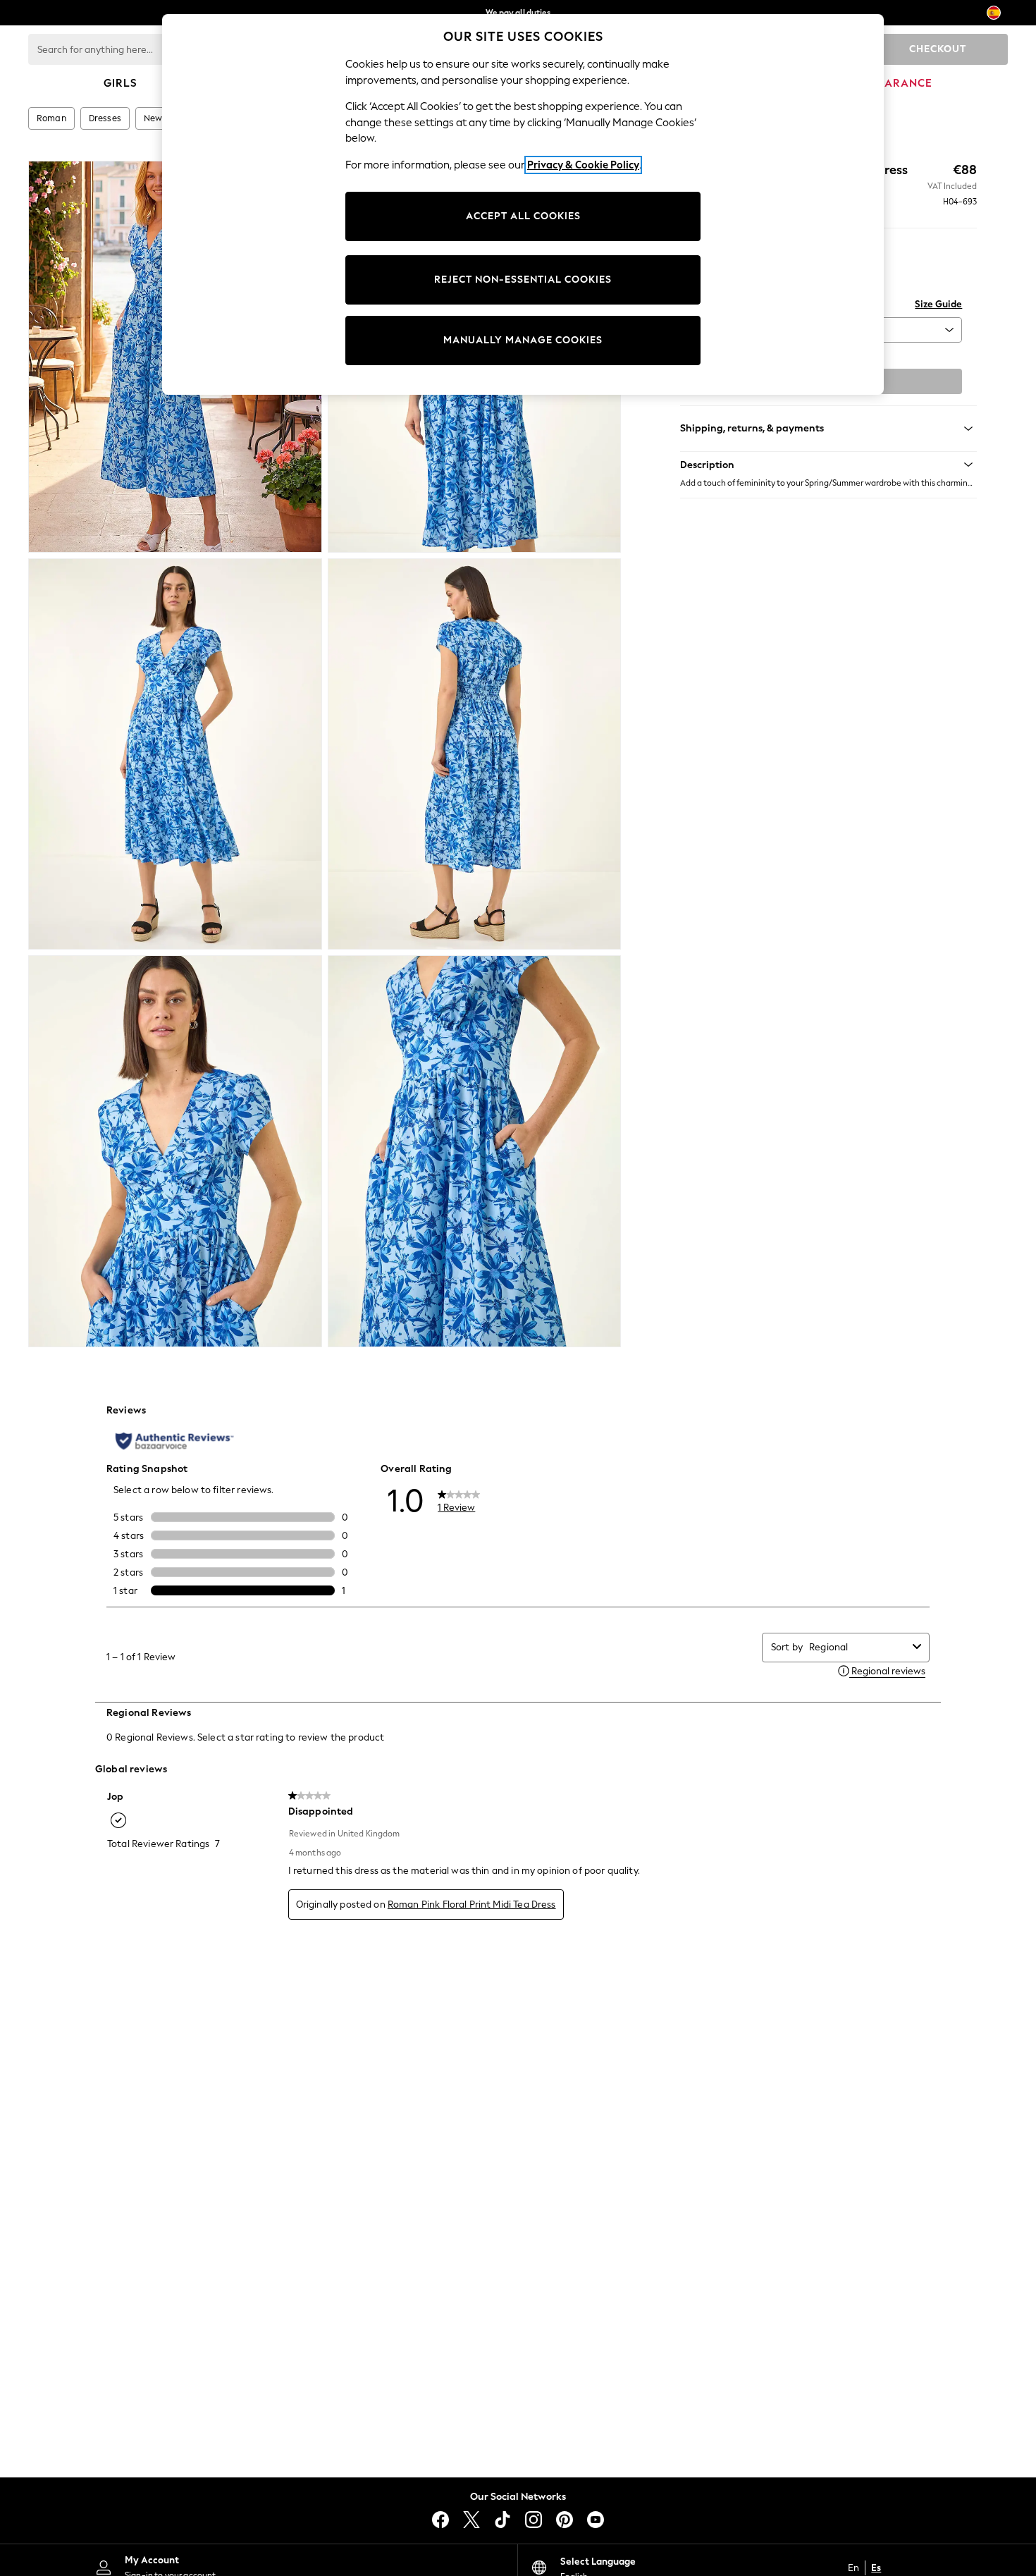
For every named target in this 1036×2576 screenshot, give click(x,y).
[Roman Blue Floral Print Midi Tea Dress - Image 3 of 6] (175, 754)
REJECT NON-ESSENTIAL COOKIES (523, 280)
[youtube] (596, 2520)
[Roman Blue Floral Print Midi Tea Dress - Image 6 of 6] (475, 1151)
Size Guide (938, 304)
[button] (828, 465)
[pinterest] (565, 2520)
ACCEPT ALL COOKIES (523, 216)
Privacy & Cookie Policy (583, 165)
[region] (523, 204)
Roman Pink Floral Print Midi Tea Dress (472, 1905)
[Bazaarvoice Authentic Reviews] (174, 1441)
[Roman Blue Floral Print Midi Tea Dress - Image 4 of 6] (475, 754)
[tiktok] (502, 2520)
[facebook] (440, 2520)
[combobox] (858, 1647)
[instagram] (534, 2520)
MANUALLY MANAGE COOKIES (523, 340)
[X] (471, 2520)
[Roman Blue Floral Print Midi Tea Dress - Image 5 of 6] (175, 1151)
